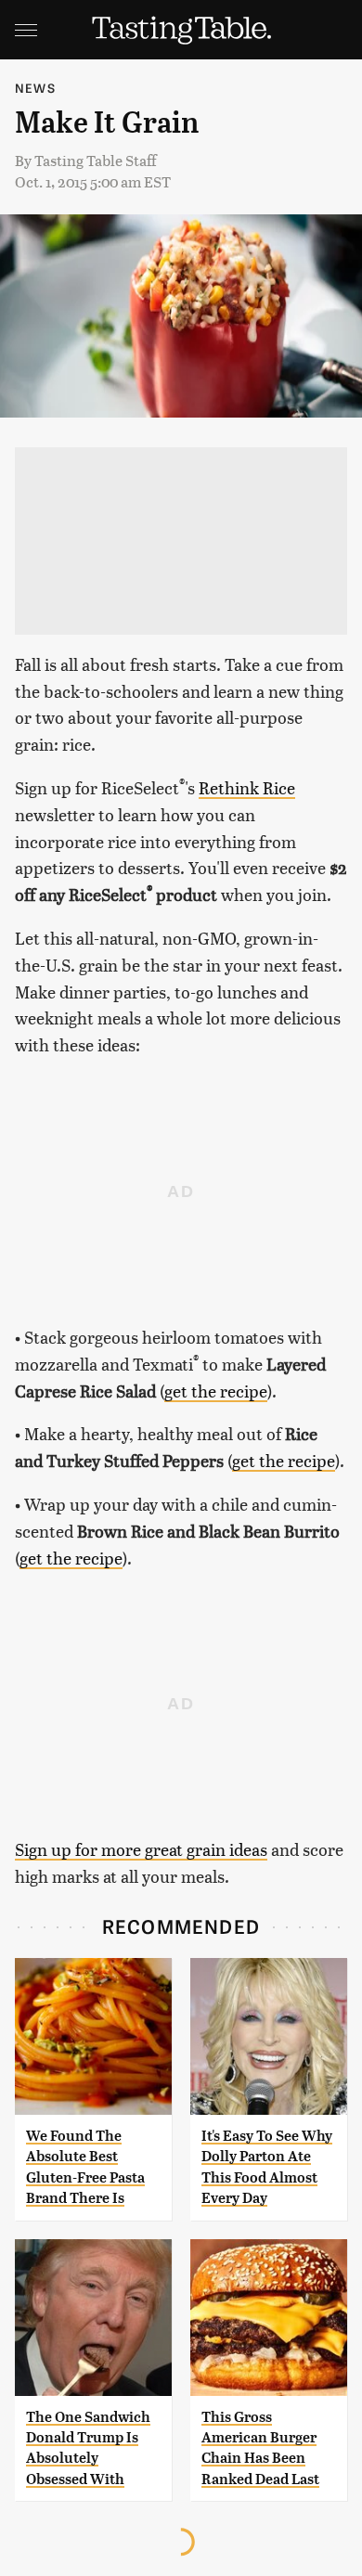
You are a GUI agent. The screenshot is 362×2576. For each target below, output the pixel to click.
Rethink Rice (247, 787)
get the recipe (216, 1391)
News (35, 88)
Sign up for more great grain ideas (141, 1849)
